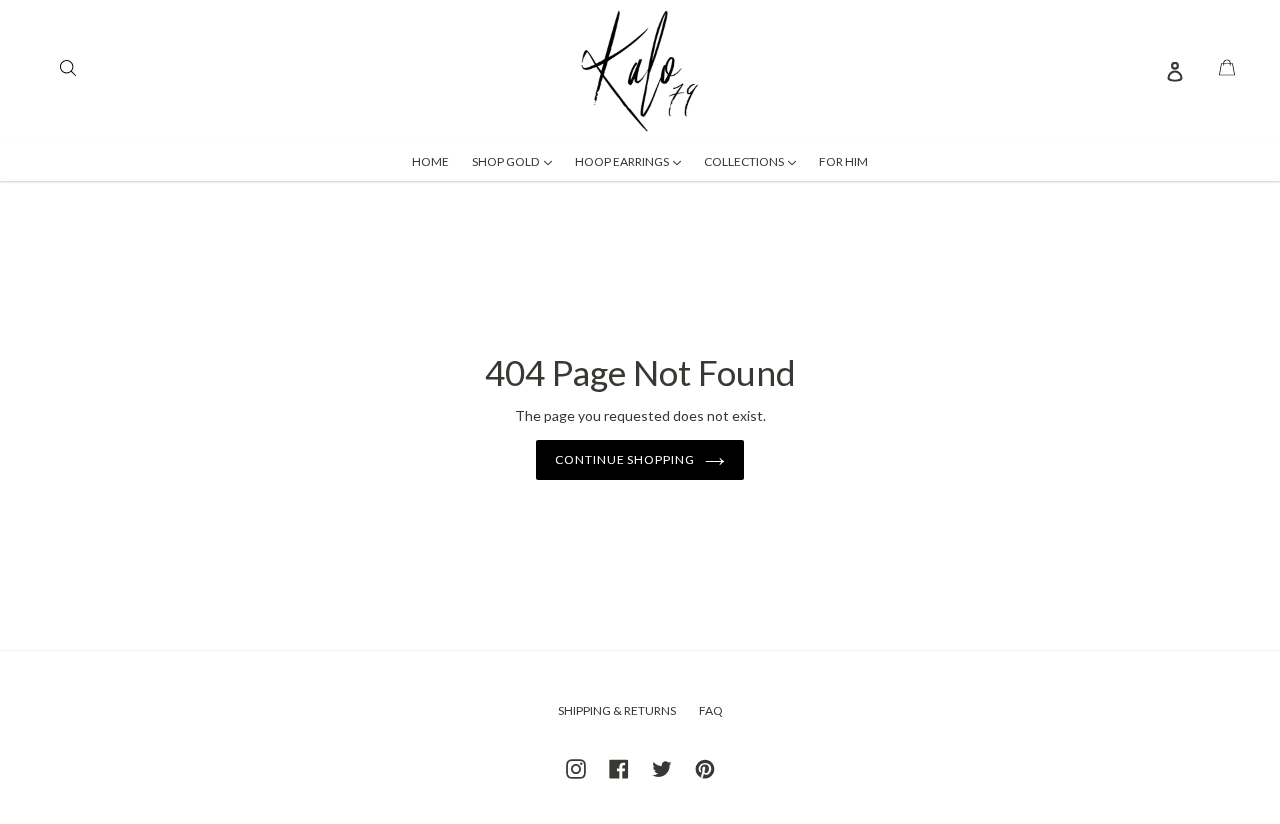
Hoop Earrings (633, 161)
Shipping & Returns (617, 710)
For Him (843, 161)
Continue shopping (625, 459)
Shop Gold (517, 161)
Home (430, 161)
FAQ (711, 710)
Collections (755, 161)
